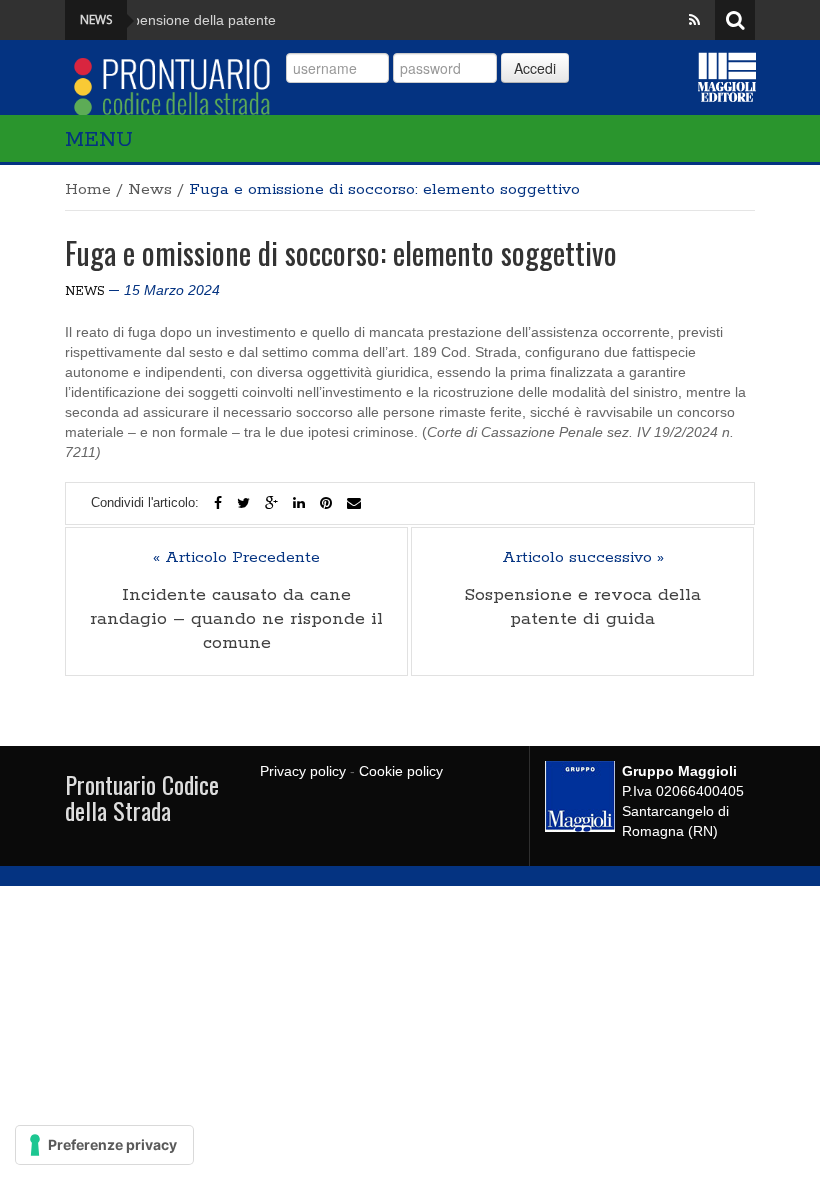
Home (88, 189)
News (150, 189)
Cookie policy (401, 771)
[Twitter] (243, 503)
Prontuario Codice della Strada (142, 797)
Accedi (535, 68)
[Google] (271, 503)
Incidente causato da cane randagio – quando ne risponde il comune (236, 619)
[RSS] (694, 20)
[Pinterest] (326, 503)
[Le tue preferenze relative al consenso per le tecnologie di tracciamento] (104, 1145)
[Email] (354, 503)
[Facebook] (218, 503)
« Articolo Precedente (236, 558)
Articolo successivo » (583, 558)
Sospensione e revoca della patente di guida (582, 607)
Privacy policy (303, 771)
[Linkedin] (299, 503)
